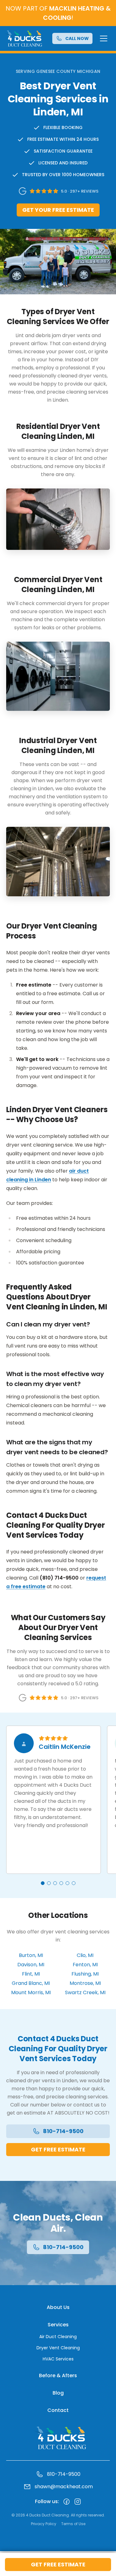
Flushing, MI (85, 1974)
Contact (58, 2410)
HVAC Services (58, 2359)
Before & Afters (58, 2375)
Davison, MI (31, 1965)
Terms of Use (73, 2524)
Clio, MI (85, 1955)
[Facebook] (67, 2502)
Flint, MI (31, 1974)
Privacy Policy (44, 2524)
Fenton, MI (85, 1965)
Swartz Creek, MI (85, 1992)
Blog (58, 2393)
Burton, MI (31, 1955)
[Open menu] (104, 38)
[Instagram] (78, 2502)
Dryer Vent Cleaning (58, 2348)
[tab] (43, 1883)
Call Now (77, 38)
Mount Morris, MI (31, 1992)
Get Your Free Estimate (58, 210)
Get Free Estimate (58, 2564)
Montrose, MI (85, 1983)
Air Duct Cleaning (58, 2337)
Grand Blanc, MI (31, 1983)
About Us (58, 2307)
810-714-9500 (63, 2131)
